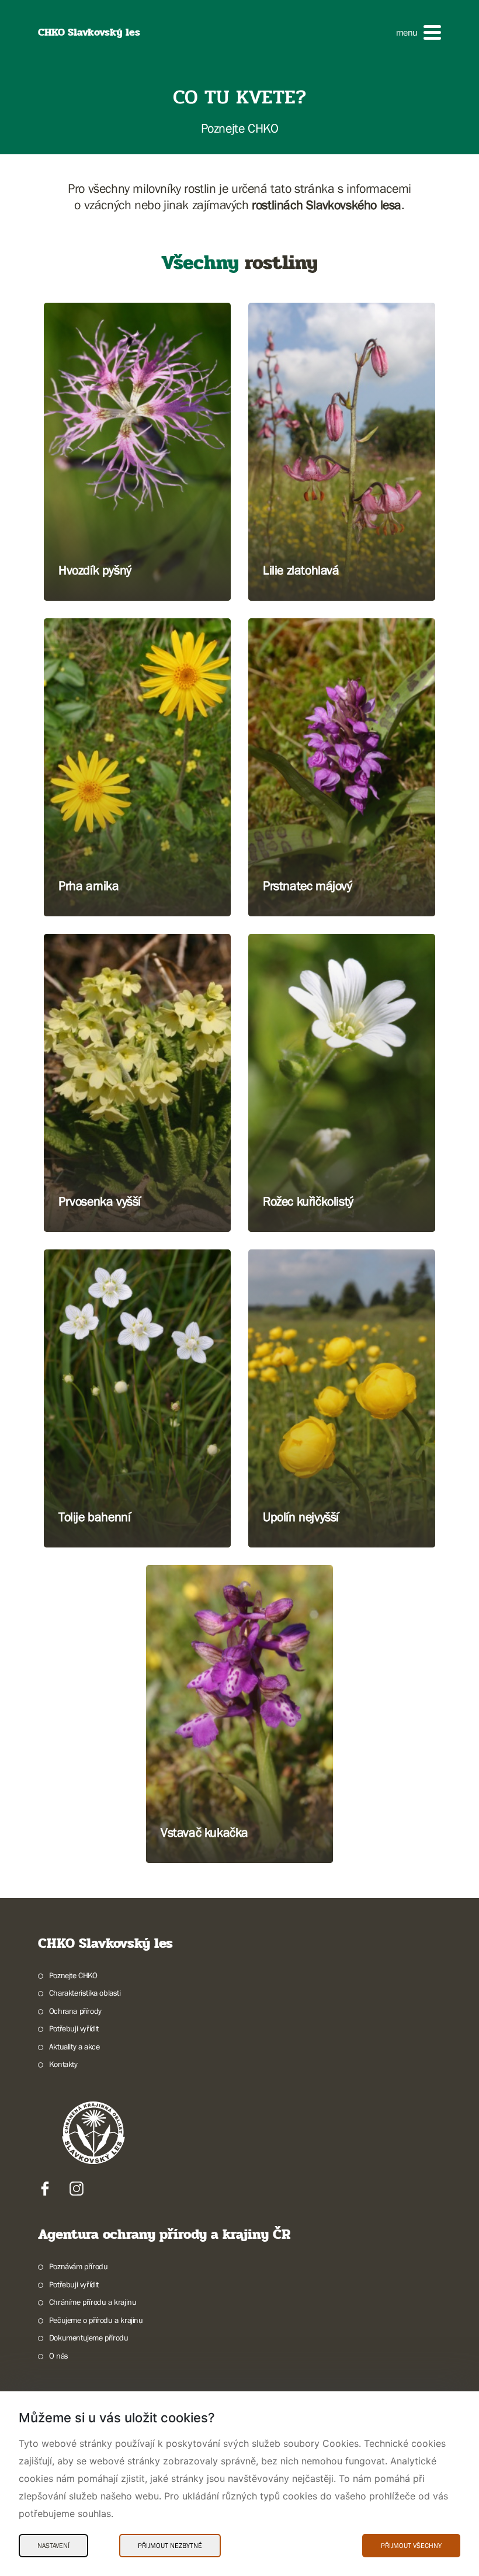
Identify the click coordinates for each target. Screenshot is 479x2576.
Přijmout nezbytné (170, 2546)
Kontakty (63, 2064)
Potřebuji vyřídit (74, 2028)
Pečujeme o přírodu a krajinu (96, 2320)
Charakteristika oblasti (85, 1993)
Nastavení (53, 2546)
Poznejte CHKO (73, 1975)
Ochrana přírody (75, 2011)
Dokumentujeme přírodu (88, 2338)
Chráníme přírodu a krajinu (93, 2302)
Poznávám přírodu (78, 2266)
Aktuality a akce (74, 2047)
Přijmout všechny (411, 2546)
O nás (59, 2356)
